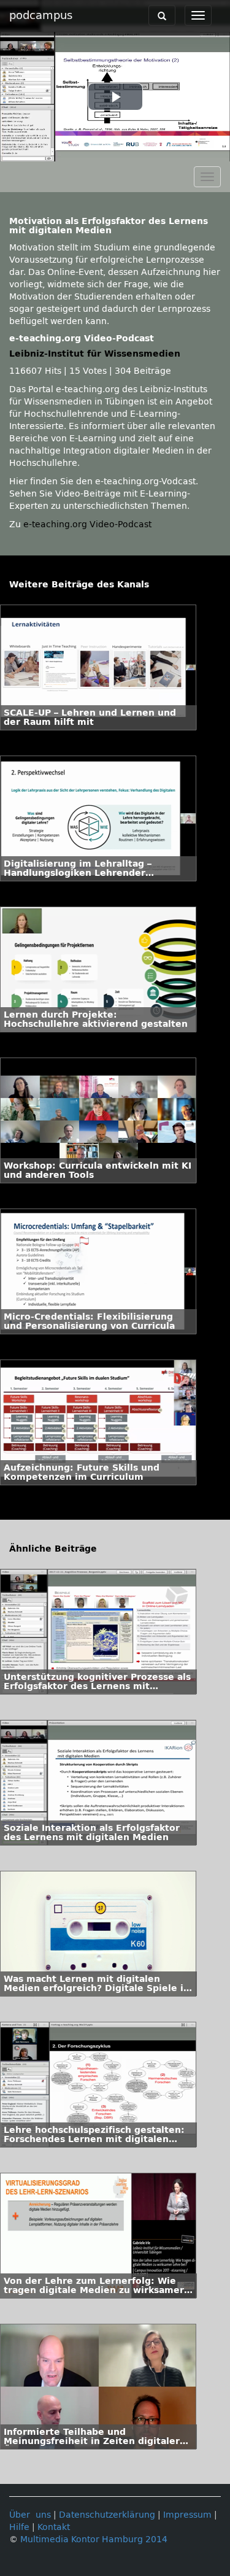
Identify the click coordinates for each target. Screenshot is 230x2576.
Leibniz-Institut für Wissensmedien (95, 354)
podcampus (41, 15)
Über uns (30, 2515)
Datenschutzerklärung (107, 2515)
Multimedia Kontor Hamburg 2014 (94, 2539)
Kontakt (54, 2527)
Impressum (187, 2515)
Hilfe (19, 2527)
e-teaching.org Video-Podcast (87, 524)
